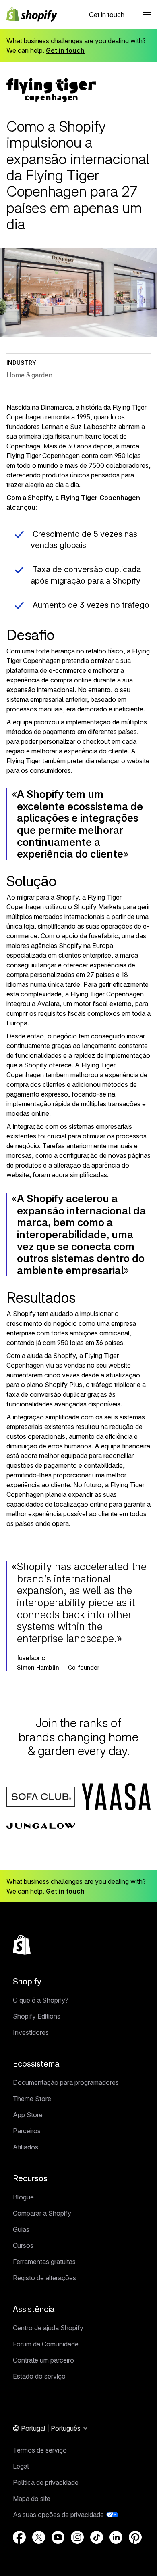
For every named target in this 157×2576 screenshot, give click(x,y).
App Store (28, 2115)
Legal (21, 2466)
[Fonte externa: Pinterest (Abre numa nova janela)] (135, 2537)
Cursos (23, 2245)
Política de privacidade (46, 2482)
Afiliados (26, 2147)
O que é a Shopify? (41, 2000)
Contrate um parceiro (43, 2360)
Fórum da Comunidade (46, 2344)
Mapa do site (32, 2499)
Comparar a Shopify (42, 2213)
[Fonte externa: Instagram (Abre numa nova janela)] (77, 2537)
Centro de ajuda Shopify (48, 2328)
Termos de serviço (40, 2450)
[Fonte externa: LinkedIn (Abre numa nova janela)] (116, 2537)
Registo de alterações (44, 2278)
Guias (21, 2229)
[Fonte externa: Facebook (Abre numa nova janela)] (19, 2537)
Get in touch (107, 15)
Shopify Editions (37, 2016)
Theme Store (32, 2099)
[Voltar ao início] (22, 1945)
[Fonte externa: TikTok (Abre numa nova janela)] (97, 2537)
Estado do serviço (39, 2376)
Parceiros (27, 2131)
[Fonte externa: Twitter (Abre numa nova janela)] (39, 2537)
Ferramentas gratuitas (44, 2262)
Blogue (23, 2197)
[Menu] (147, 15)
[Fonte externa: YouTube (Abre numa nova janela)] (58, 2537)
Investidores (31, 2032)
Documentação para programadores (66, 2082)
